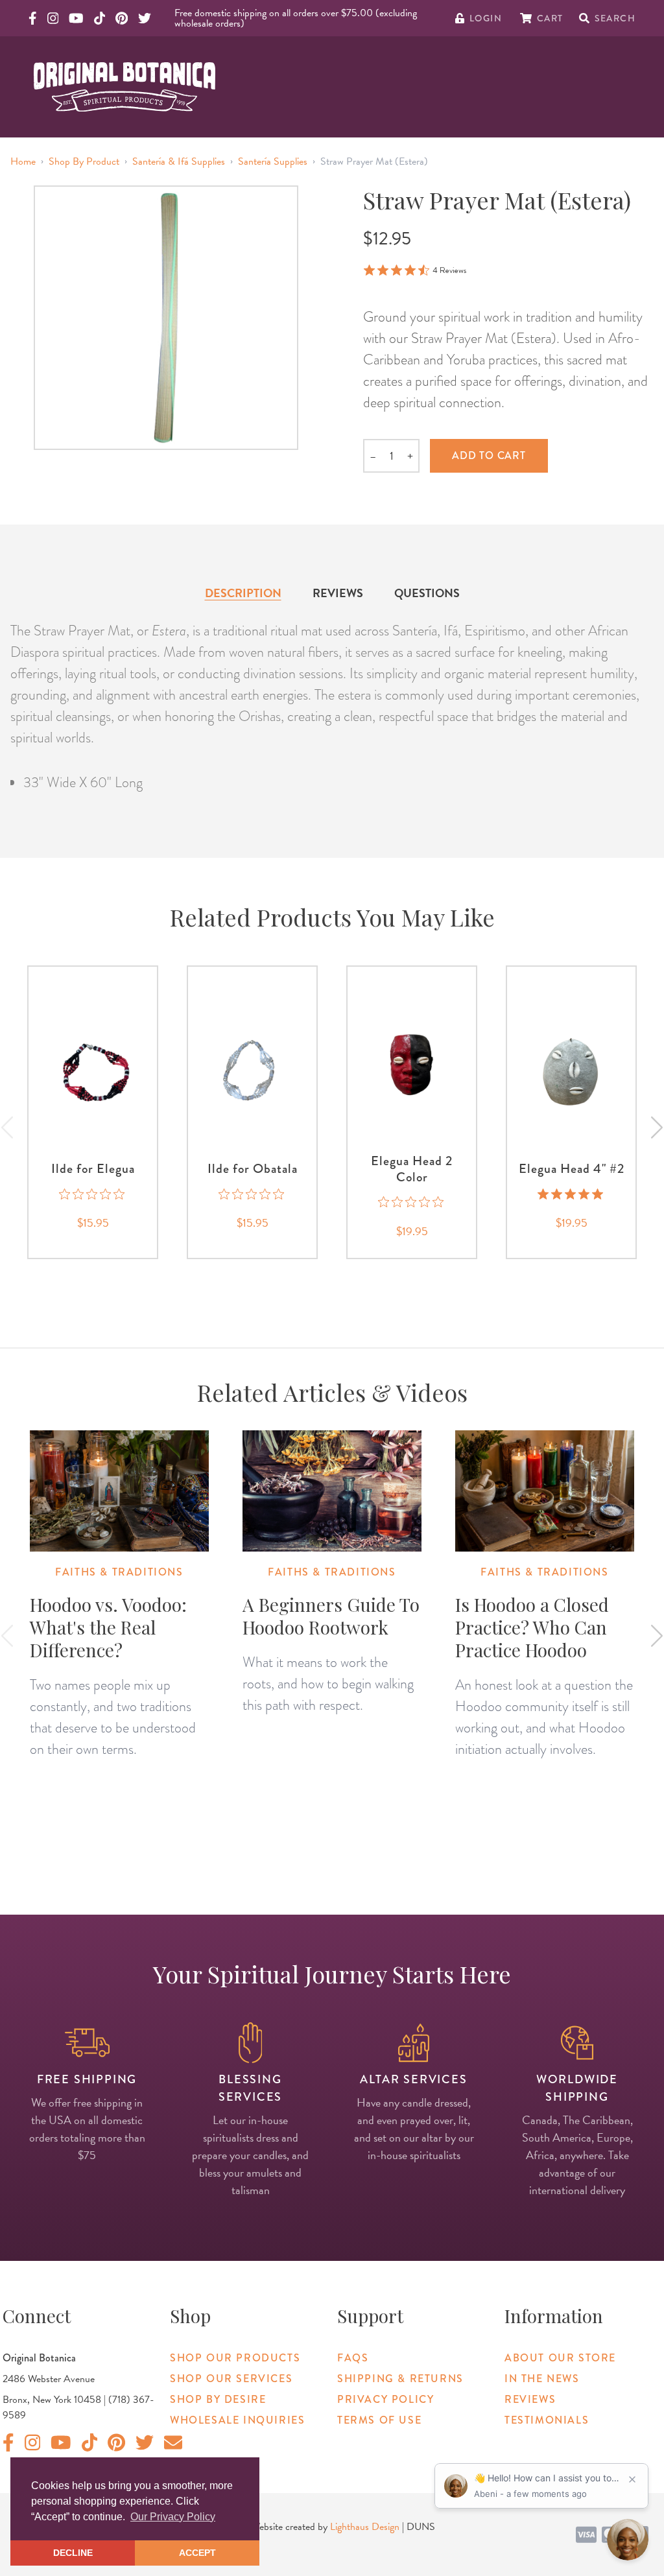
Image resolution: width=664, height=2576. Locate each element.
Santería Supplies (273, 161)
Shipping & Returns (400, 2379)
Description (243, 593)
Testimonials (547, 2420)
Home (23, 161)
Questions (427, 593)
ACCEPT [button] (197, 2553)
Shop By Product (84, 161)
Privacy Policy (385, 2399)
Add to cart (489, 455)
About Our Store (560, 2358)
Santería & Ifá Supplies (179, 161)
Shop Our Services (231, 2379)
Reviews (338, 593)
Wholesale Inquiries (237, 2420)
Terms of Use (379, 2420)
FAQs (353, 2358)
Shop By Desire (218, 2399)
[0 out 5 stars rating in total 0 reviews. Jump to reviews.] (93, 1194)
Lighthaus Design (365, 2527)
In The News (542, 2379)
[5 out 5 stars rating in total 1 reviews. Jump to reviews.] (572, 1194)
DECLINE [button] (73, 2553)
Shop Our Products (235, 2358)
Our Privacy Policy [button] (173, 2517)
